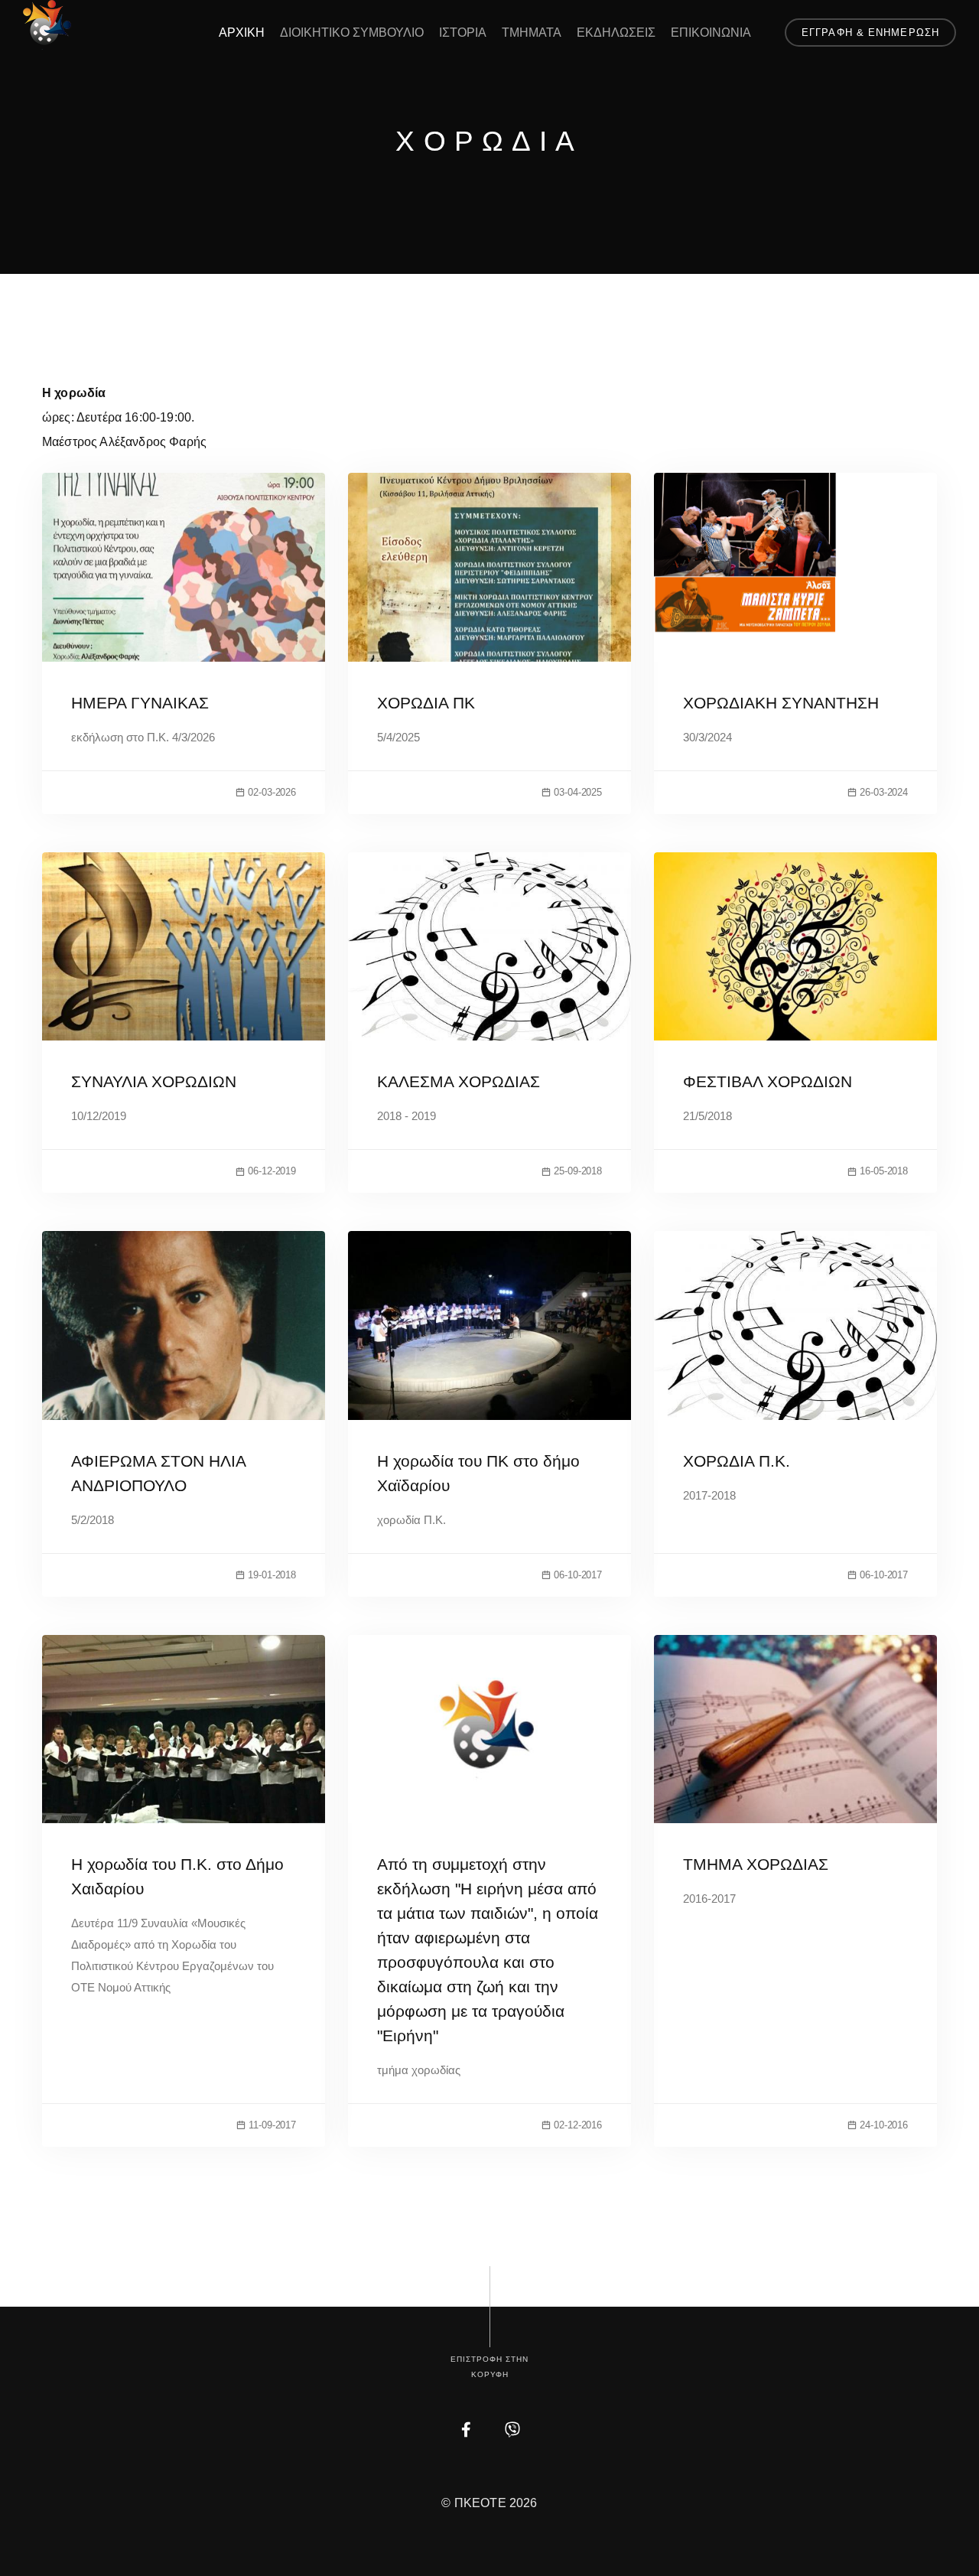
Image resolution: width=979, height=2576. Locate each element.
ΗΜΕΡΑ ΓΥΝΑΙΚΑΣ (140, 703)
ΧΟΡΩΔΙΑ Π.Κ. (737, 1461)
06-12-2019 (272, 1171)
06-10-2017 (578, 1575)
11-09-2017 (272, 2125)
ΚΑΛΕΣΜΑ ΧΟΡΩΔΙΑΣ (459, 1081)
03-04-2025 (578, 792)
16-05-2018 (884, 1171)
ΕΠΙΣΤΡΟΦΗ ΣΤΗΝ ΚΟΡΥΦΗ (489, 2367)
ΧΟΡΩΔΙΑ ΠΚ (426, 703)
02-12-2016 (578, 2125)
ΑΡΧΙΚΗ (242, 33)
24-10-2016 (884, 2125)
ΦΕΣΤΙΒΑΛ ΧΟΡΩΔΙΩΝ (768, 1081)
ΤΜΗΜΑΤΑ (532, 33)
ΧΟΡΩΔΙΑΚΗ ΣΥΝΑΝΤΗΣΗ (781, 703)
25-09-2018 (578, 1171)
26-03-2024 (884, 792)
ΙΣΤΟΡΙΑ (463, 33)
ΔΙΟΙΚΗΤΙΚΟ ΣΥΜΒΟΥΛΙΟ (352, 33)
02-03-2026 (272, 792)
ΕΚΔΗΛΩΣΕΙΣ (616, 33)
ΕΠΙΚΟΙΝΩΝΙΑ (711, 33)
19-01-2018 (272, 1575)
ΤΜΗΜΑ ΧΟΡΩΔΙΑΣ (756, 1864)
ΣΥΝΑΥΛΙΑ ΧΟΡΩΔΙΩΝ (154, 1081)
